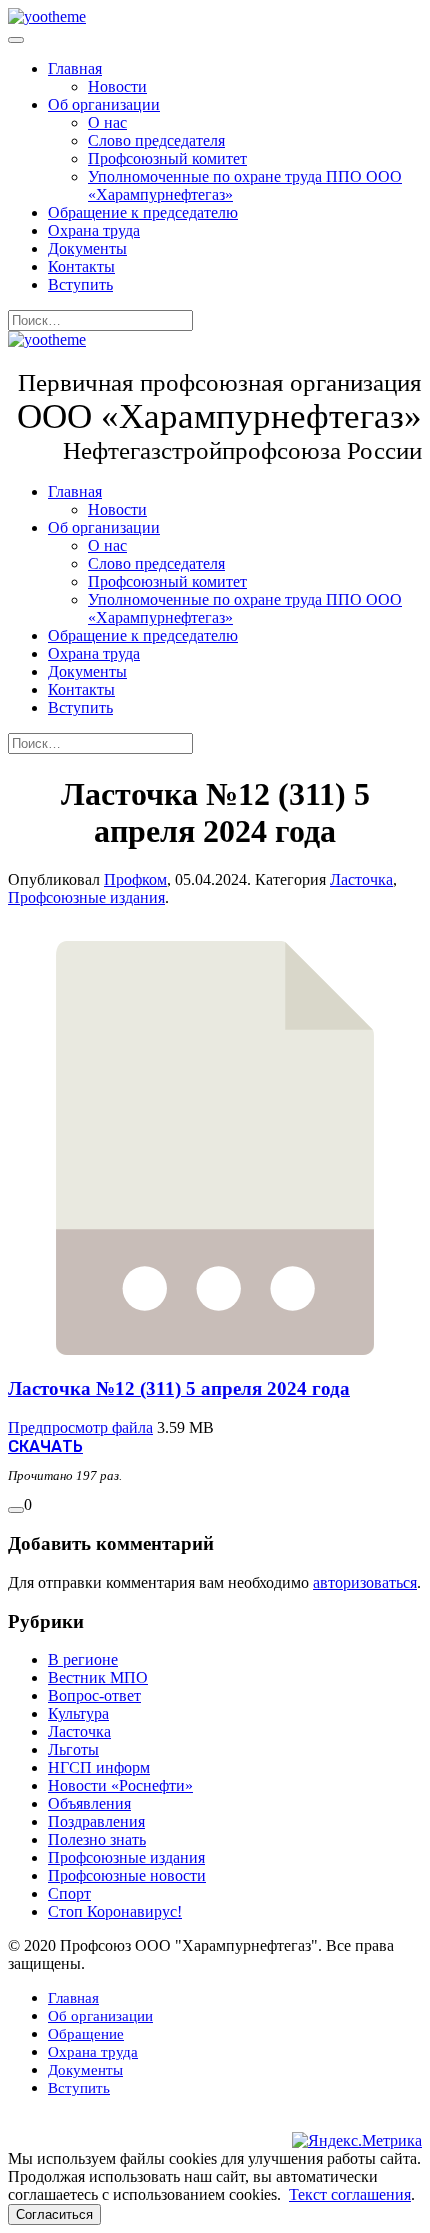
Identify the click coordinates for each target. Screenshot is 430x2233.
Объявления (89, 1803)
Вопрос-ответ (94, 1695)
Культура (78, 1713)
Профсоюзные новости (127, 1875)
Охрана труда (94, 230)
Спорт (69, 1893)
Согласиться (54, 2214)
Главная (75, 68)
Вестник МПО (98, 1677)
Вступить (80, 284)
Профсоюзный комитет (167, 158)
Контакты (81, 266)
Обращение (86, 2034)
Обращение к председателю (143, 212)
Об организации (104, 104)
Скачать (45, 1446)
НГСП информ (99, 1767)
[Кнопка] (16, 1510)
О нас (107, 122)
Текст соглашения (350, 2194)
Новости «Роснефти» (120, 1785)
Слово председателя (156, 140)
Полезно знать (97, 1839)
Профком (135, 879)
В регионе (83, 1659)
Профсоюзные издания (86, 897)
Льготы (73, 1749)
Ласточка (361, 879)
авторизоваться (365, 1582)
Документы (87, 248)
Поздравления (96, 1821)
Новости (117, 86)
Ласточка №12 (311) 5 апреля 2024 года (179, 1388)
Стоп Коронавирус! (115, 1911)
